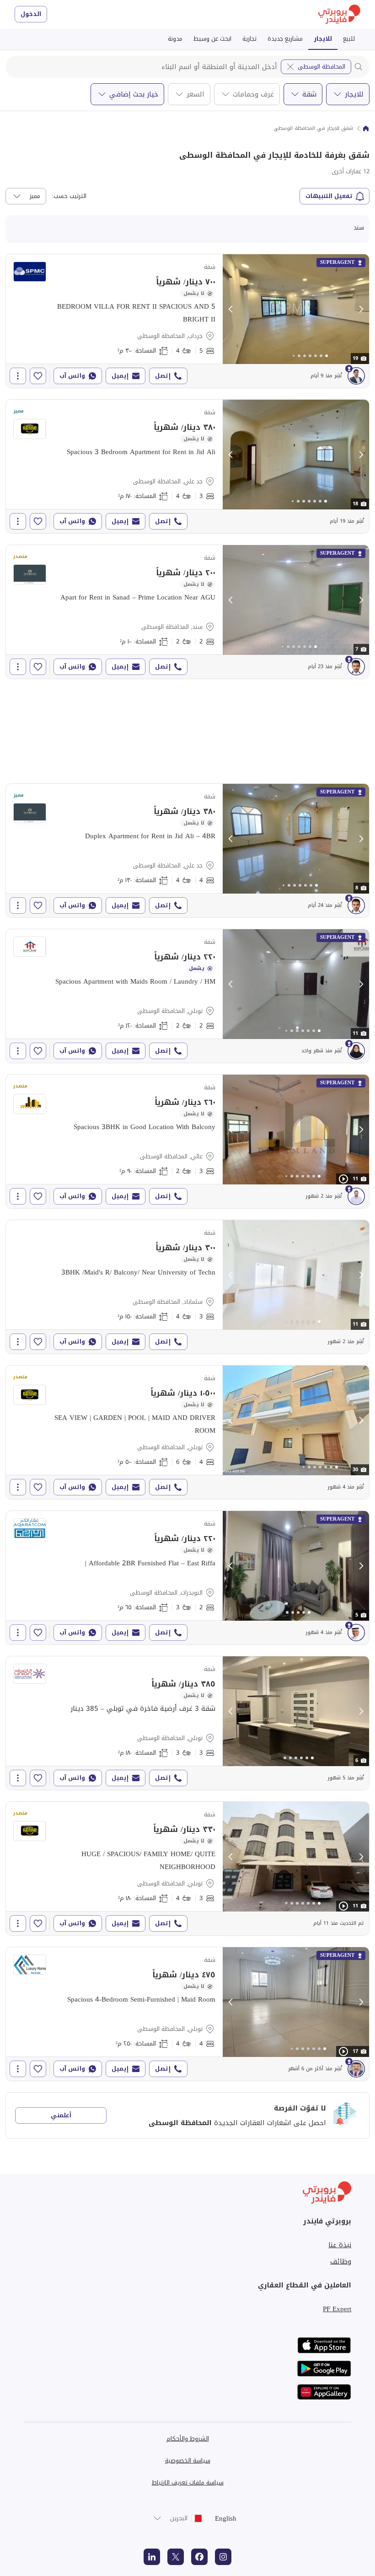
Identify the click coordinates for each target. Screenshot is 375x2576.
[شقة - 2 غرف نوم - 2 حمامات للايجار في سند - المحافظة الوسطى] (187, 612)
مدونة (175, 39)
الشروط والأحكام (188, 2439)
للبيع (349, 39)
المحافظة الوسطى (321, 67)
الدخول (31, 14)
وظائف (341, 2261)
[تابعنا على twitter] (176, 2557)
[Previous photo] (231, 309)
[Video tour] (343, 1179)
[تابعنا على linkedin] (152, 2557)
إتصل (163, 376)
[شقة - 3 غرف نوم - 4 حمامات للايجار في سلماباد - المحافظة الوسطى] (187, 1287)
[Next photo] (361, 309)
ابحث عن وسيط (212, 39)
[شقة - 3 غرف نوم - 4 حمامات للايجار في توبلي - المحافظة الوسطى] (187, 1869)
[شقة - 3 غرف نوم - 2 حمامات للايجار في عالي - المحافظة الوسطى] (187, 1141)
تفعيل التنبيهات (329, 196)
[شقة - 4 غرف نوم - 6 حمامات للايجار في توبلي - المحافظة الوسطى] (187, 1432)
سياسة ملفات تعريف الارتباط (188, 2482)
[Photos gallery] (296, 309)
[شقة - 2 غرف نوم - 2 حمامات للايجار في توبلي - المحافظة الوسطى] (187, 996)
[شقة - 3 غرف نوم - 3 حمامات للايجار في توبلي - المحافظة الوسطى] (187, 1723)
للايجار (323, 39)
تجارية (249, 39)
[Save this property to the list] (38, 376)
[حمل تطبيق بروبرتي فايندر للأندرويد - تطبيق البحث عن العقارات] (324, 2369)
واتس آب (72, 376)
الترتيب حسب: (69, 196)
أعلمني (61, 2115)
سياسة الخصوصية (188, 2461)
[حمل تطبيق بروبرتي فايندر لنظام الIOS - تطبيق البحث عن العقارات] (324, 2345)
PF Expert (337, 2309)
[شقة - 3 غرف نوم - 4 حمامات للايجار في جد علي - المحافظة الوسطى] (187, 466)
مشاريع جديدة (285, 39)
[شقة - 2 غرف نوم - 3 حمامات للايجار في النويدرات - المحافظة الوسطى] (187, 1578)
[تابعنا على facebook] (199, 2557)
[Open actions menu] (18, 376)
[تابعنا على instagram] (223, 2557)
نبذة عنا (340, 2245)
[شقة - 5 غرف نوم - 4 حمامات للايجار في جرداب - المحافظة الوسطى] (187, 321)
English (226, 2518)
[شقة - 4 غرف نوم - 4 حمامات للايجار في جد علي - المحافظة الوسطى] (187, 851)
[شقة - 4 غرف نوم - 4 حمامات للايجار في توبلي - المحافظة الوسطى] (187, 2014)
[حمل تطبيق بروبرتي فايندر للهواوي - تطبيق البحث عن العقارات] (324, 2392)
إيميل (120, 376)
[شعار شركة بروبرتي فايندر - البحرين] (339, 14)
